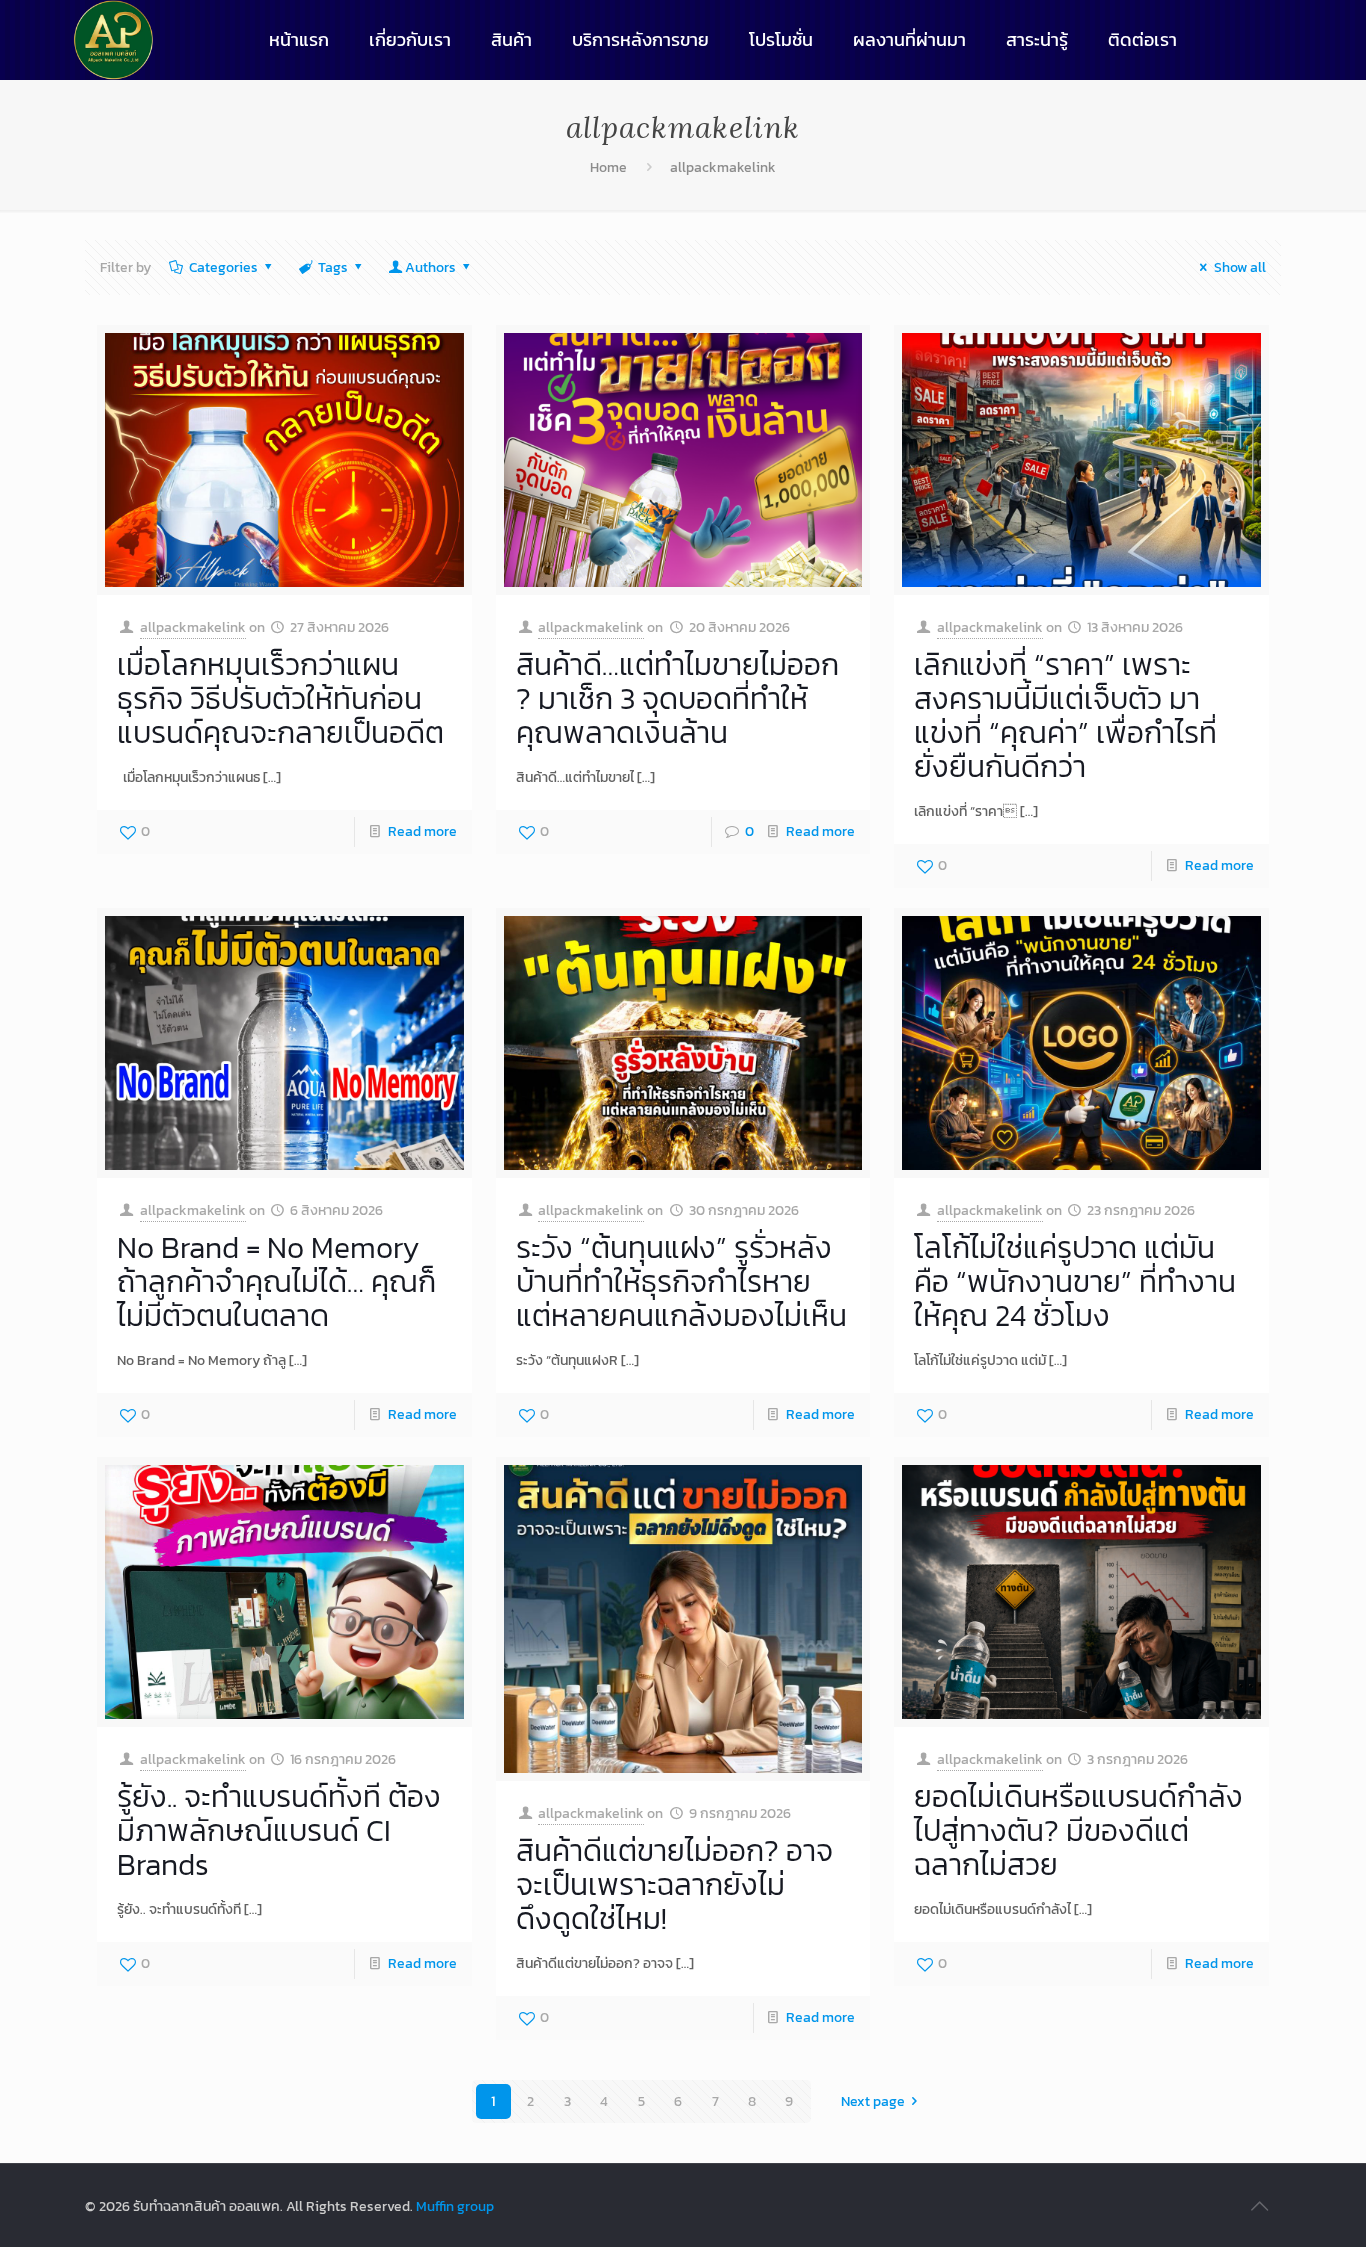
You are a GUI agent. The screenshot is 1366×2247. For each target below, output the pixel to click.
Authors (430, 267)
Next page (873, 2101)
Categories (223, 267)
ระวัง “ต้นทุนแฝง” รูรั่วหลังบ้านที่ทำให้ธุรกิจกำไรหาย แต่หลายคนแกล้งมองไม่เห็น (681, 1281)
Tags (333, 267)
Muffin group (455, 2206)
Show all (1240, 267)
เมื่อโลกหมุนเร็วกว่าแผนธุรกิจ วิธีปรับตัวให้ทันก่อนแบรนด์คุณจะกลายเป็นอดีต (280, 698)
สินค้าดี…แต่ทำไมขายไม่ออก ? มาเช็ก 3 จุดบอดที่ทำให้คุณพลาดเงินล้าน (677, 698)
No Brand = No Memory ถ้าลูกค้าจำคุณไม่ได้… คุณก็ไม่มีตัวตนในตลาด (276, 1281)
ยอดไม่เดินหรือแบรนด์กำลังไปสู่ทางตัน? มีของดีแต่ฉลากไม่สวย (1078, 1830)
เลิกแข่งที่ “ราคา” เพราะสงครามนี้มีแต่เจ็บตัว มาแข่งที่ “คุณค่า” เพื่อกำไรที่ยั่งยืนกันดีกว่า (1065, 715)
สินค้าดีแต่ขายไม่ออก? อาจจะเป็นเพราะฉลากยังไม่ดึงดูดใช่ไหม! (674, 1884)
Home (608, 167)
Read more (422, 831)
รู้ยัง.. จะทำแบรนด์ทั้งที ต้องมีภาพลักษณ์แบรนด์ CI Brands (279, 1830)
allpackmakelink (723, 167)
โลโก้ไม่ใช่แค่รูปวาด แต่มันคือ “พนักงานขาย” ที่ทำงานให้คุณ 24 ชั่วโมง (1075, 1281)
